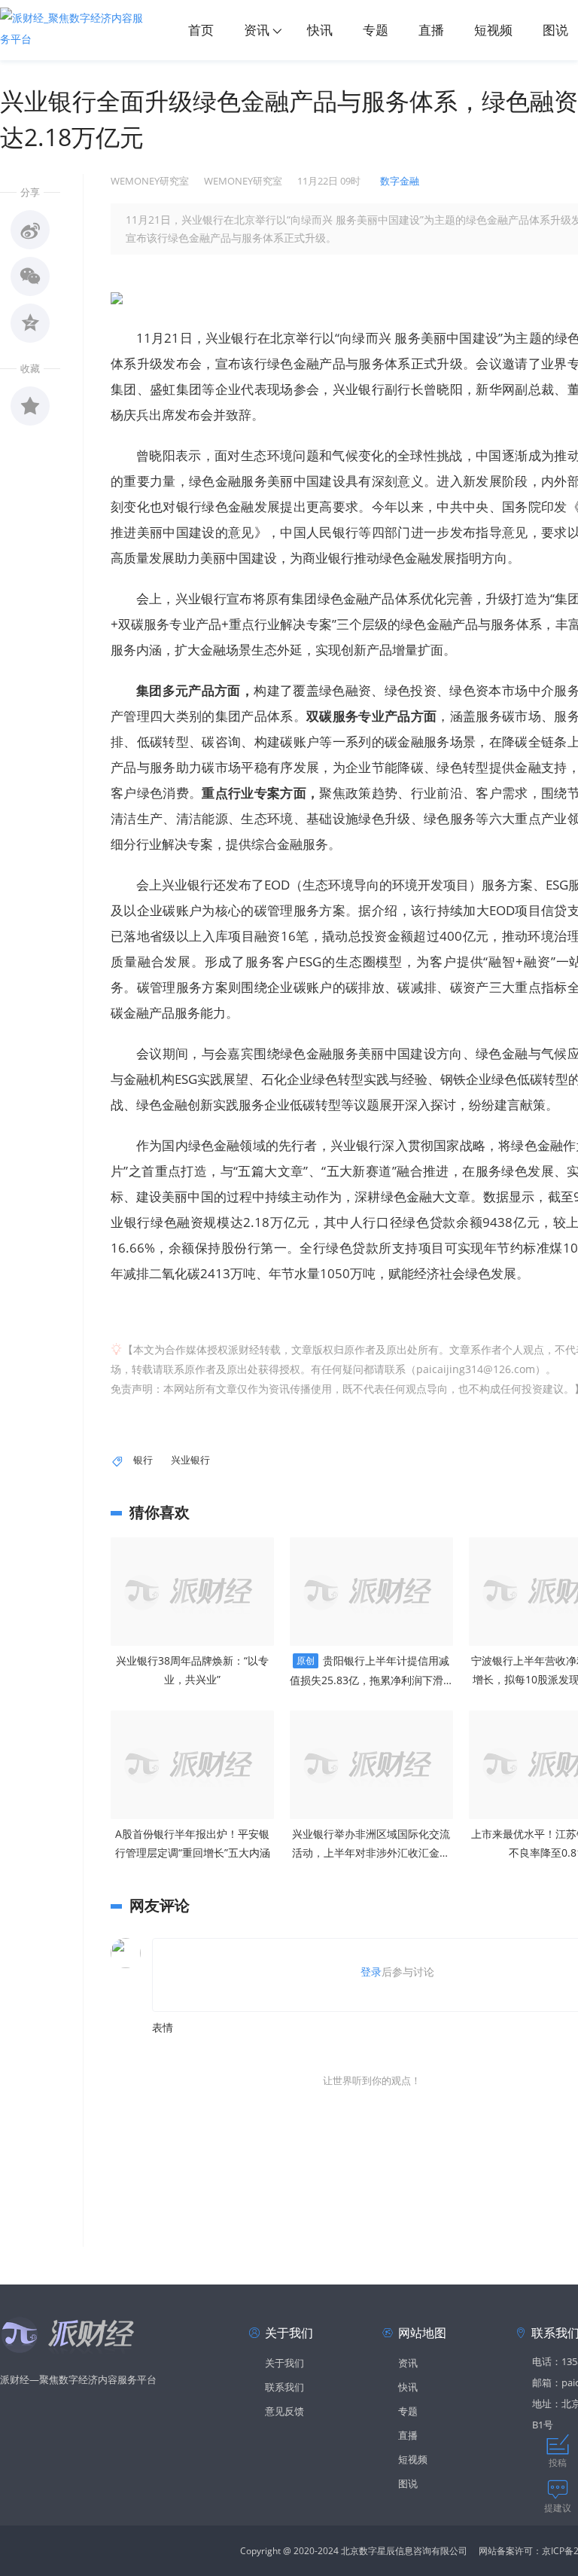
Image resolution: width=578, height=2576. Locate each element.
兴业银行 (190, 1460)
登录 (371, 1972)
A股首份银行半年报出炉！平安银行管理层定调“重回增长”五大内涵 (193, 1843)
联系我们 (284, 2387)
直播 (431, 30)
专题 (376, 30)
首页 (201, 30)
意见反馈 (284, 2411)
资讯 (257, 30)
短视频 (493, 30)
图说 (408, 2483)
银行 (143, 1460)
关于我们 (284, 2363)
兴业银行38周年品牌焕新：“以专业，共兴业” (192, 1670)
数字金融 (400, 181)
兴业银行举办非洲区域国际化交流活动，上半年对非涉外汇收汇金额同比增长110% (371, 1844)
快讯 (320, 30)
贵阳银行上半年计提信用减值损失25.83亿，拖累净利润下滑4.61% (371, 1671)
